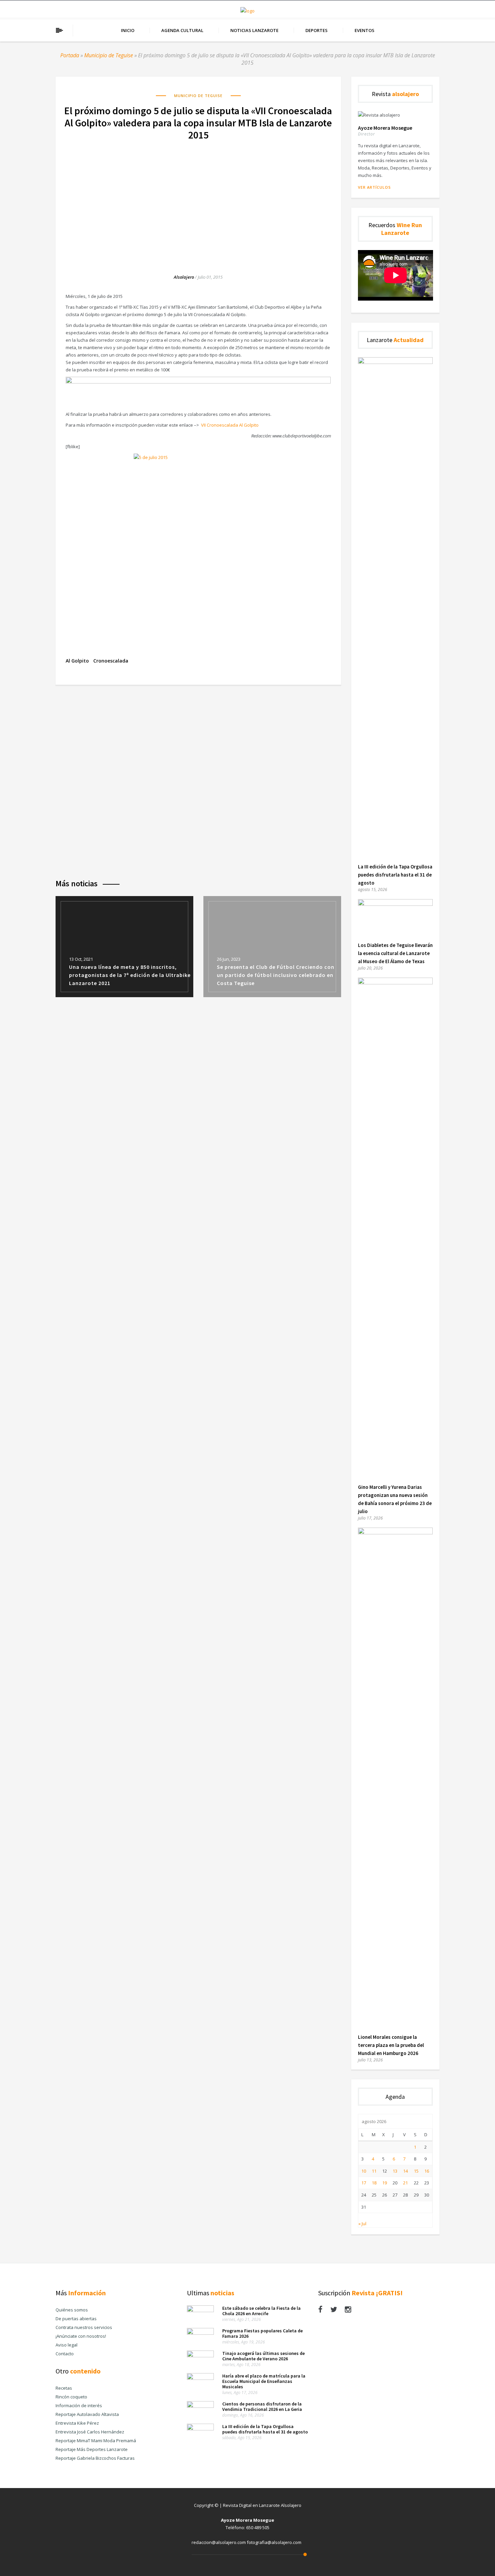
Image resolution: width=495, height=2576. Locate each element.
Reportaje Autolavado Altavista (87, 2414)
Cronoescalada (111, 661)
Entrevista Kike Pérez (77, 2423)
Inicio (128, 30)
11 (374, 2171)
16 (427, 2171)
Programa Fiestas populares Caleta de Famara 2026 (262, 2333)
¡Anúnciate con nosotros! (81, 2336)
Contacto (65, 2354)
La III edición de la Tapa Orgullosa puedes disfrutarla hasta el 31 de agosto (395, 875)
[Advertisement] (198, 200)
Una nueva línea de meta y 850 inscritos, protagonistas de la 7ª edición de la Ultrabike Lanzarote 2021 (130, 975)
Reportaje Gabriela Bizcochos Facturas (95, 2458)
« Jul (362, 2224)
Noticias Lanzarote (254, 30)
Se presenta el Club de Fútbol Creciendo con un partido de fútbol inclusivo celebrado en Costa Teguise (276, 975)
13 (395, 2171)
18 (374, 2183)
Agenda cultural (182, 30)
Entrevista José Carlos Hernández (90, 2432)
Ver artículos (374, 187)
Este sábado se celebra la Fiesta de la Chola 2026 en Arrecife (261, 2311)
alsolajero (184, 277)
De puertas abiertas (76, 2319)
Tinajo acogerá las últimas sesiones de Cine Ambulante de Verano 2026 (263, 2356)
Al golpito (77, 661)
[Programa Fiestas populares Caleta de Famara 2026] (200, 2333)
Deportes (317, 30)
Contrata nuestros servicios (84, 2327)
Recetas (64, 2388)
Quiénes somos (72, 2310)
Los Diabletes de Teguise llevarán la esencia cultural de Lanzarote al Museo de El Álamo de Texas (395, 953)
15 (416, 2171)
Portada (70, 55)
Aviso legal (67, 2345)
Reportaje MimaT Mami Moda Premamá (96, 2441)
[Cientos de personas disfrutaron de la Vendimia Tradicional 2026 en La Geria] (200, 2406)
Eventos (365, 30)
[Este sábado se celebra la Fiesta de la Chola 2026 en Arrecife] (200, 2310)
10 (364, 2171)
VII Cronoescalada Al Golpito (229, 425)
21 (405, 2183)
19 (385, 2183)
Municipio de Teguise (109, 55)
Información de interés (79, 2405)
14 (405, 2171)
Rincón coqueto (71, 2397)
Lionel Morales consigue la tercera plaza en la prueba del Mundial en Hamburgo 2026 (391, 2045)
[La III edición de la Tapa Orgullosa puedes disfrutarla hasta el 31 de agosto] (395, 362)
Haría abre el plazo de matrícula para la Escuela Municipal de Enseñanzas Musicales (264, 2381)
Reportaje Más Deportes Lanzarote (92, 2449)
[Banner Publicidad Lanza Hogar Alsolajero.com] (198, 382)
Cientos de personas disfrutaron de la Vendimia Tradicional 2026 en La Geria (262, 2406)
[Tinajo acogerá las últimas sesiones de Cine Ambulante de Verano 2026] (200, 2356)
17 (364, 2183)
